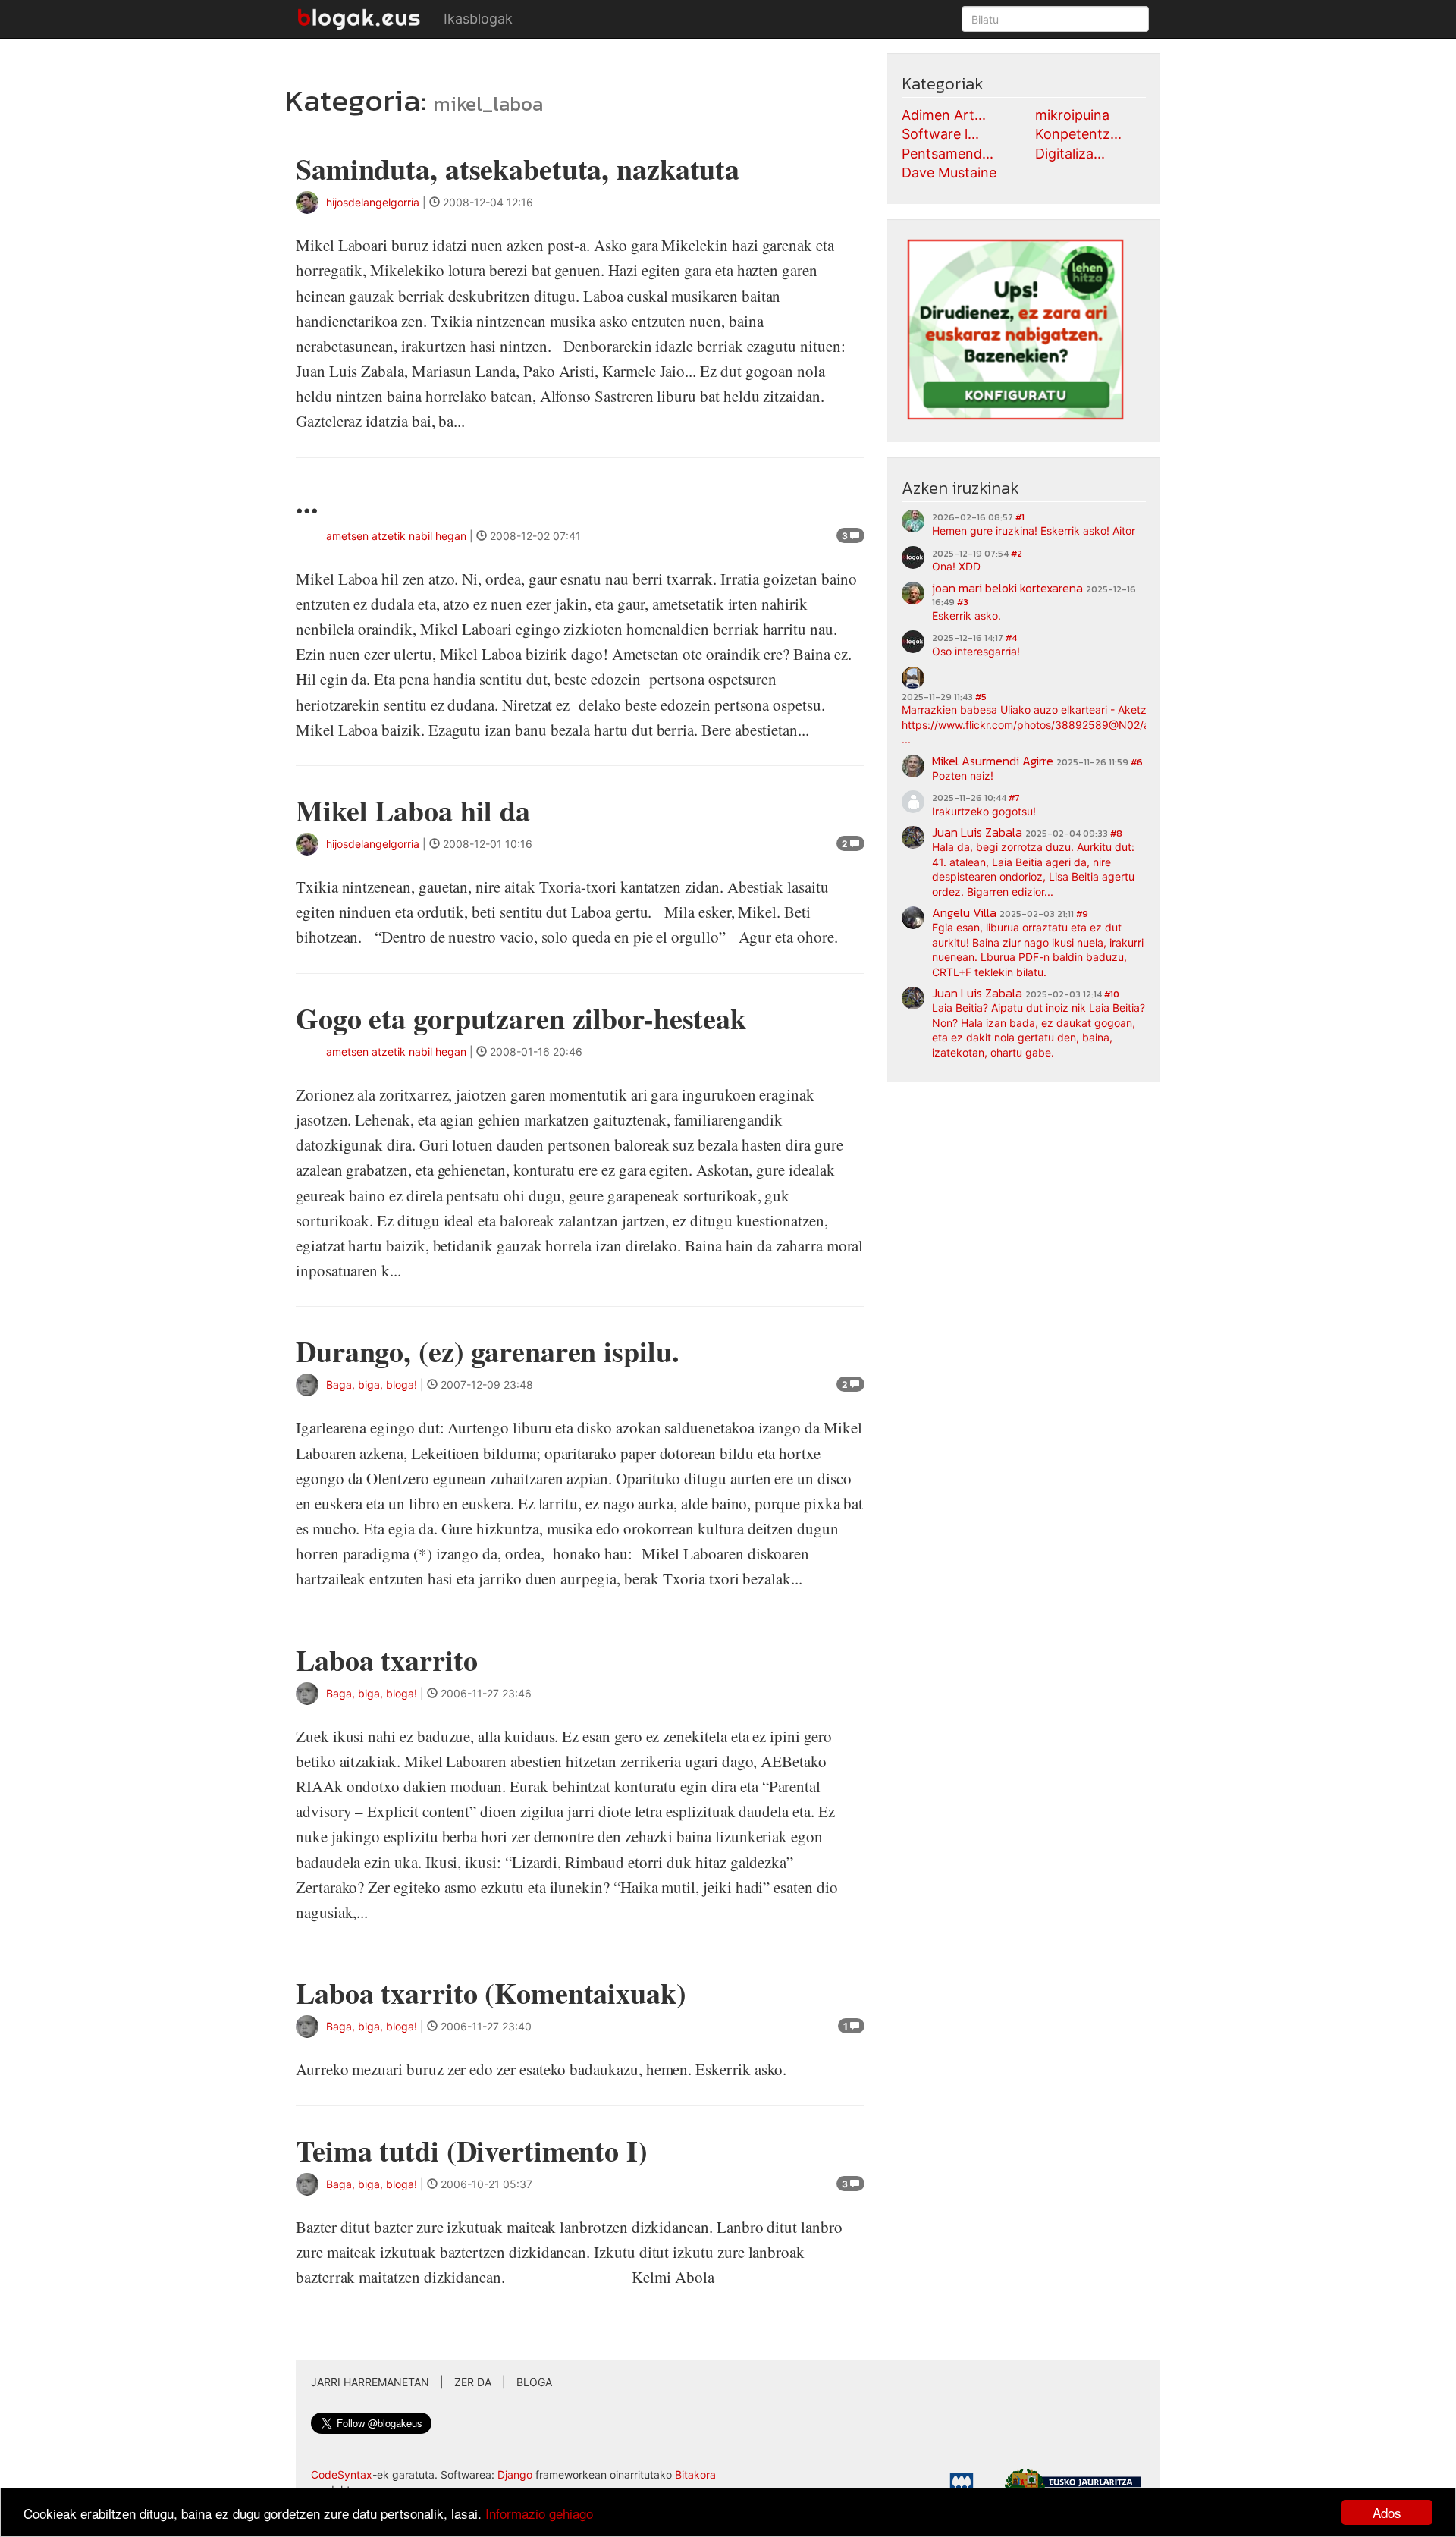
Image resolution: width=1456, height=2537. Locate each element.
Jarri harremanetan (370, 2382)
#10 (1112, 994)
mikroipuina (1072, 115)
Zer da (473, 2382)
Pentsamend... (948, 154)
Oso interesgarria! (976, 651)
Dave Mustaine (949, 173)
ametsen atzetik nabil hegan (396, 536)
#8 (1116, 834)
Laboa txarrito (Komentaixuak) (491, 1993)
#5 (981, 697)
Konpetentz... (1078, 134)
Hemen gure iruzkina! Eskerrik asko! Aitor (1034, 531)
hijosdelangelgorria (373, 202)
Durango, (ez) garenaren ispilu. (487, 1351)
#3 (963, 602)
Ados (1387, 2512)
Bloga (534, 2382)
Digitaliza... (1070, 154)
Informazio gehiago (539, 2513)
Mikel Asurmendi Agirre (993, 761)
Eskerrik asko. (966, 615)
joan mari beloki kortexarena (1007, 588)
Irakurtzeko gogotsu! (984, 811)
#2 (1017, 554)
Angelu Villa (964, 912)
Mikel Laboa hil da (413, 810)
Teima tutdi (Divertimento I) (472, 2151)
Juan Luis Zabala (977, 832)
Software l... (940, 134)
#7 (1014, 798)
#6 (1137, 762)
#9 (1082, 914)
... (307, 502)
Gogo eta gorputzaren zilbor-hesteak (521, 1018)
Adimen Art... (944, 115)
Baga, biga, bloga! (372, 1385)
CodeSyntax (342, 2474)
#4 (1011, 638)
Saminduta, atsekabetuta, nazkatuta (518, 169)
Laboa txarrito (386, 1660)
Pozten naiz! (963, 776)
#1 (1020, 517)
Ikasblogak (478, 19)
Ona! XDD (956, 566)
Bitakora (695, 2474)
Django (515, 2474)
